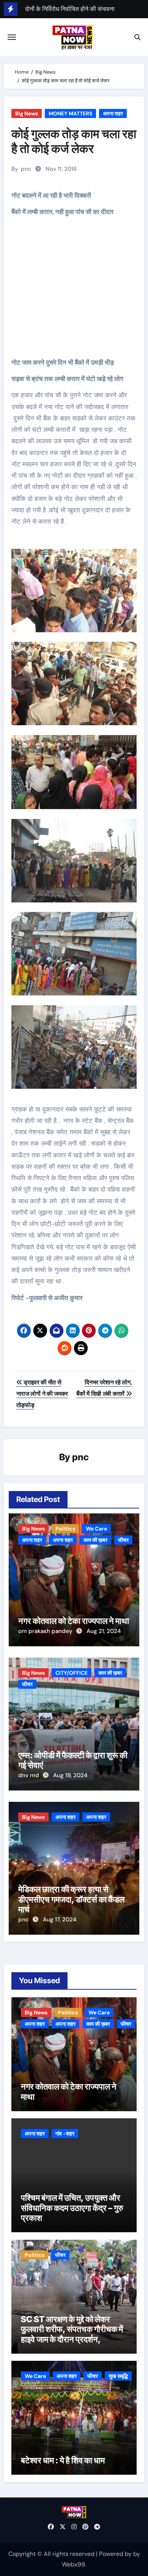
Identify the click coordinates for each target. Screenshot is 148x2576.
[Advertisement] (75, 293)
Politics (65, 1529)
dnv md (29, 1775)
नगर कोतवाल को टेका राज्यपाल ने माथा (74, 1621)
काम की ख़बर (95, 1540)
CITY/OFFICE (72, 1673)
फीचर (123, 1540)
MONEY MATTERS (70, 113)
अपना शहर (113, 113)
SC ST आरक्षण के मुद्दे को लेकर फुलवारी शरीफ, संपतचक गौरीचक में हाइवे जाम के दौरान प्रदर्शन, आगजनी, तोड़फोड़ (72, 2334)
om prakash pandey (46, 1631)
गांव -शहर (65, 2134)
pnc (26, 169)
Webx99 (73, 2564)
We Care (96, 1529)
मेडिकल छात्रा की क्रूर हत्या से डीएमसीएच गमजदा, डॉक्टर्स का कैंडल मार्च (71, 1899)
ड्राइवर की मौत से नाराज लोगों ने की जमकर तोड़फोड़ (42, 1394)
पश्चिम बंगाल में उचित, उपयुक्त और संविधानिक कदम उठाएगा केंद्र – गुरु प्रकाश (72, 2208)
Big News (27, 113)
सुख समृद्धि (118, 2376)
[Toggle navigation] (12, 37)
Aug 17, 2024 (60, 1919)
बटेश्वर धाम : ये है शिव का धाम (63, 2460)
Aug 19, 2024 (70, 1775)
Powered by (116, 2554)
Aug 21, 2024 (104, 1631)
